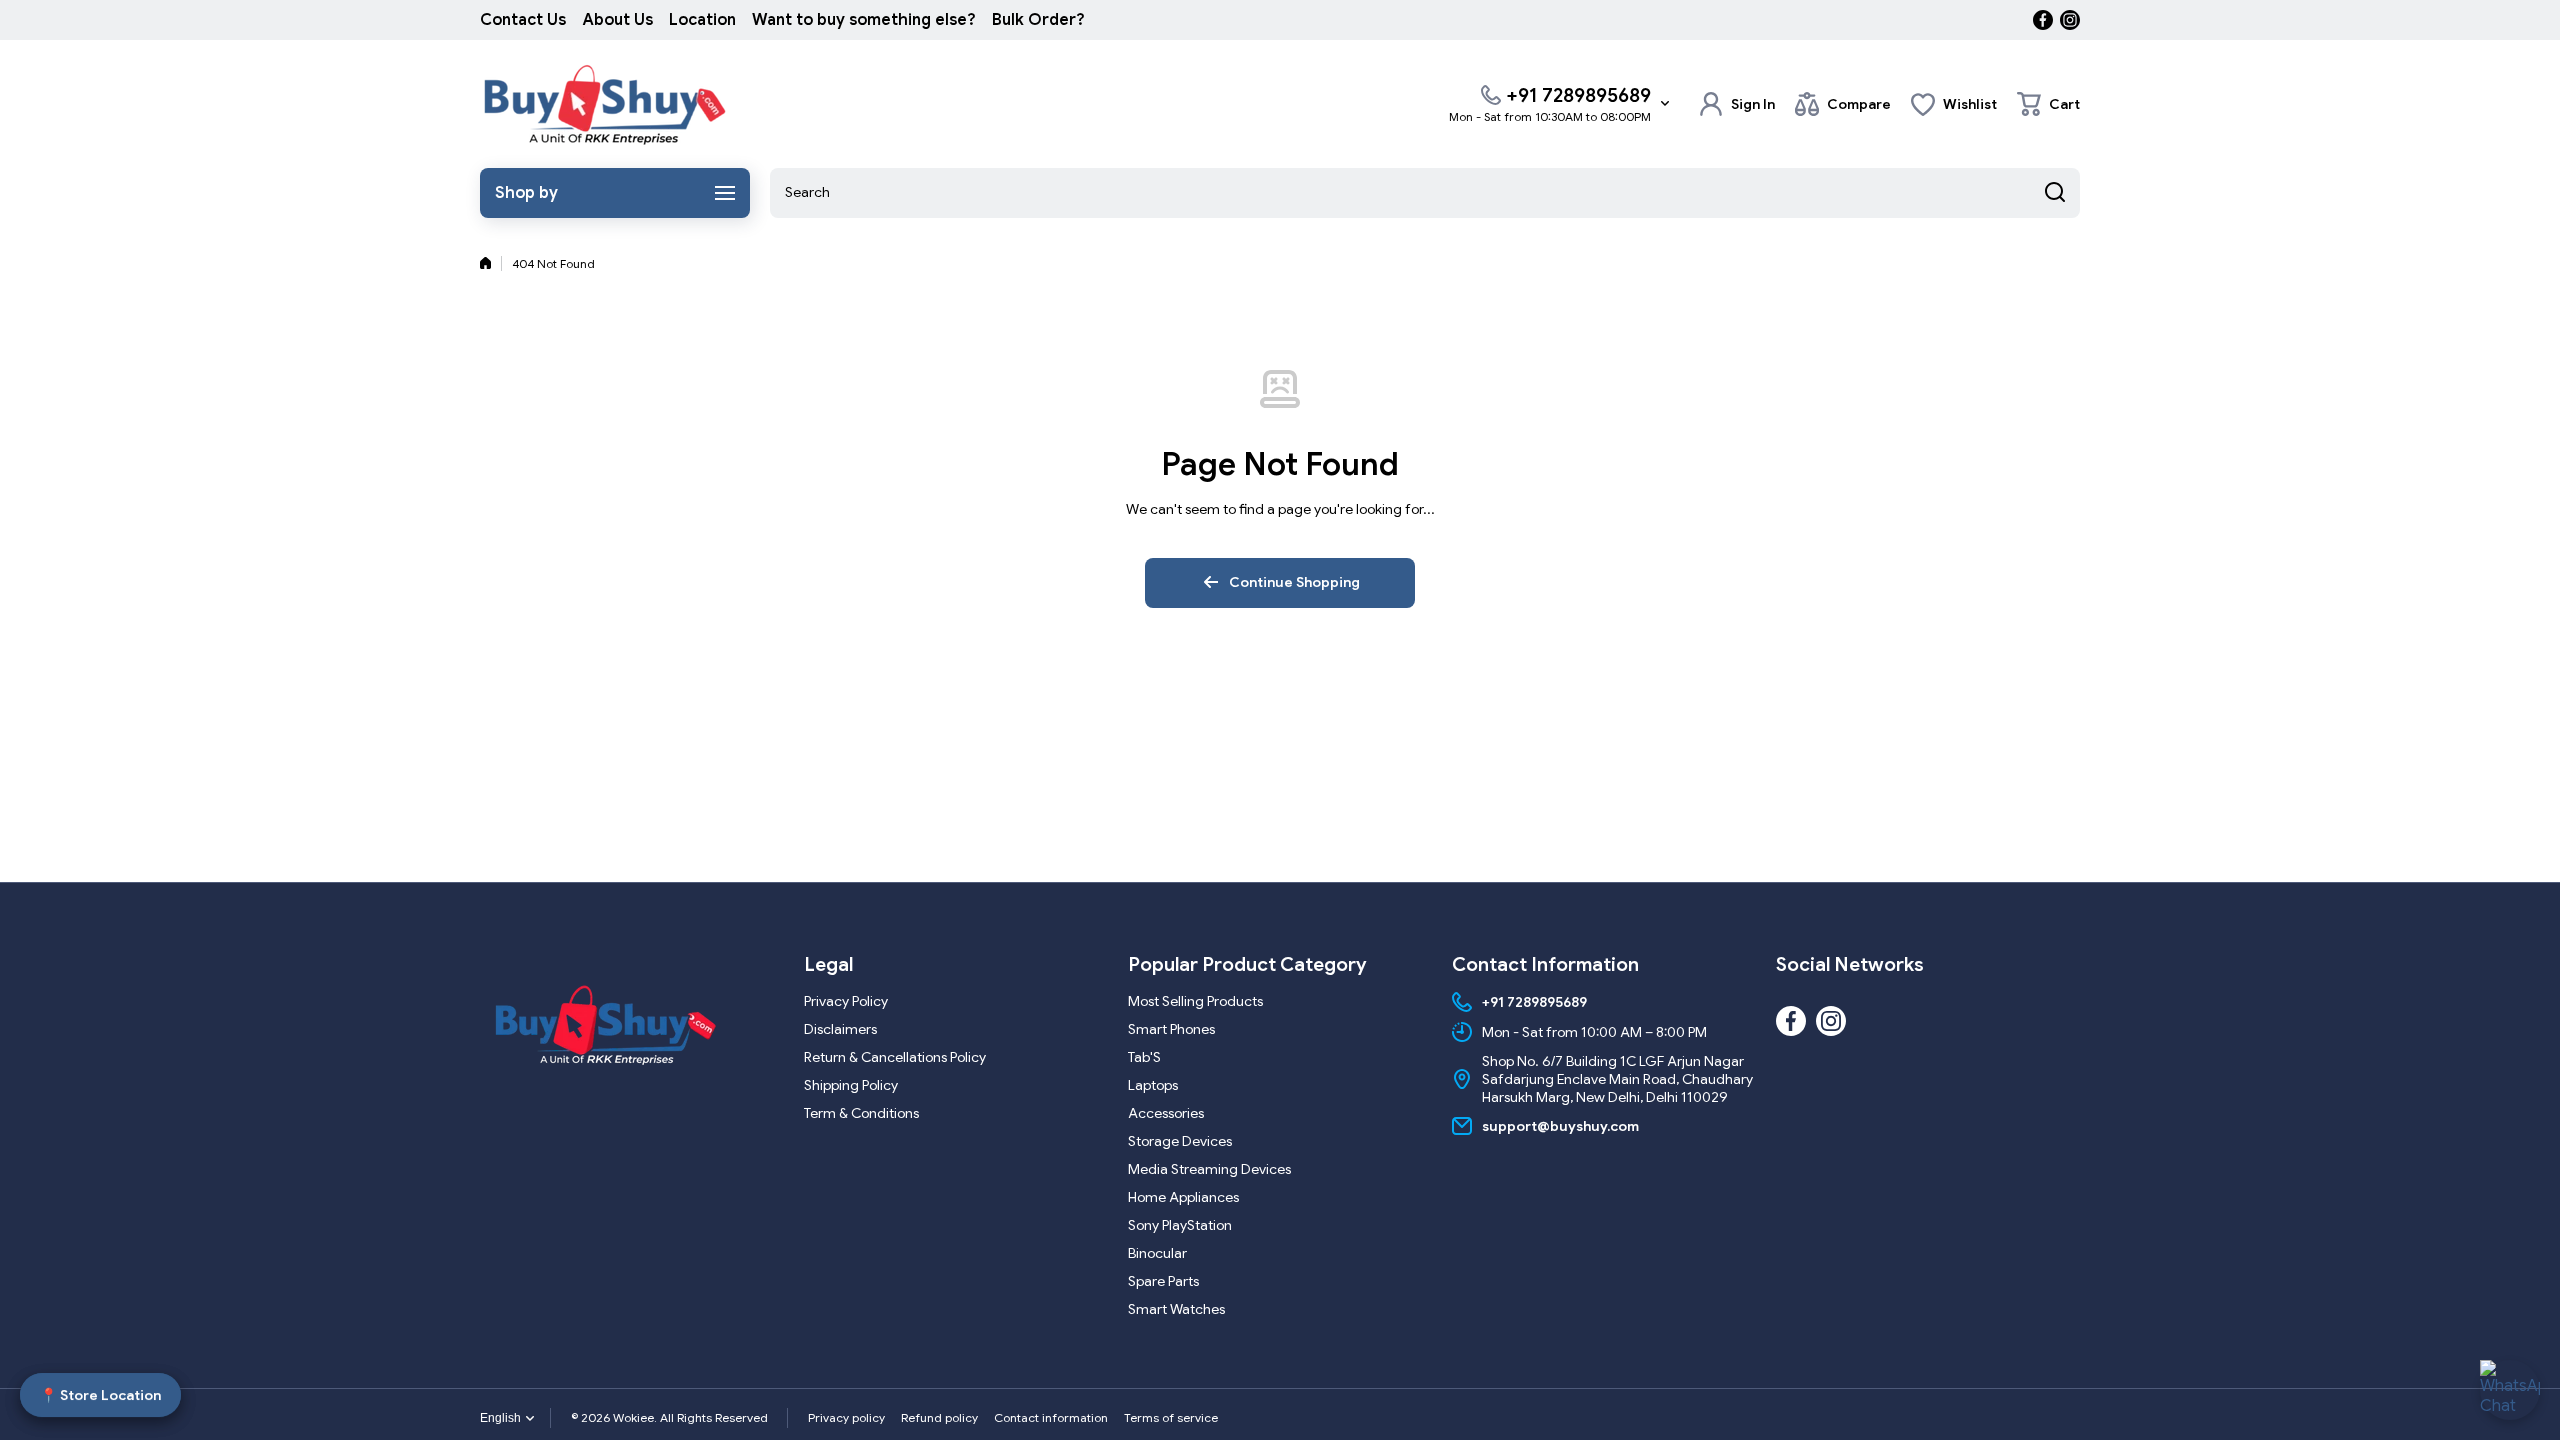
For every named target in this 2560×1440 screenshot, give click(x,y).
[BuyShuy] (605, 104)
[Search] (2055, 193)
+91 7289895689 (1578, 95)
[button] (2048, 104)
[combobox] (1425, 193)
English (500, 1418)
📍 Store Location (100, 1395)
